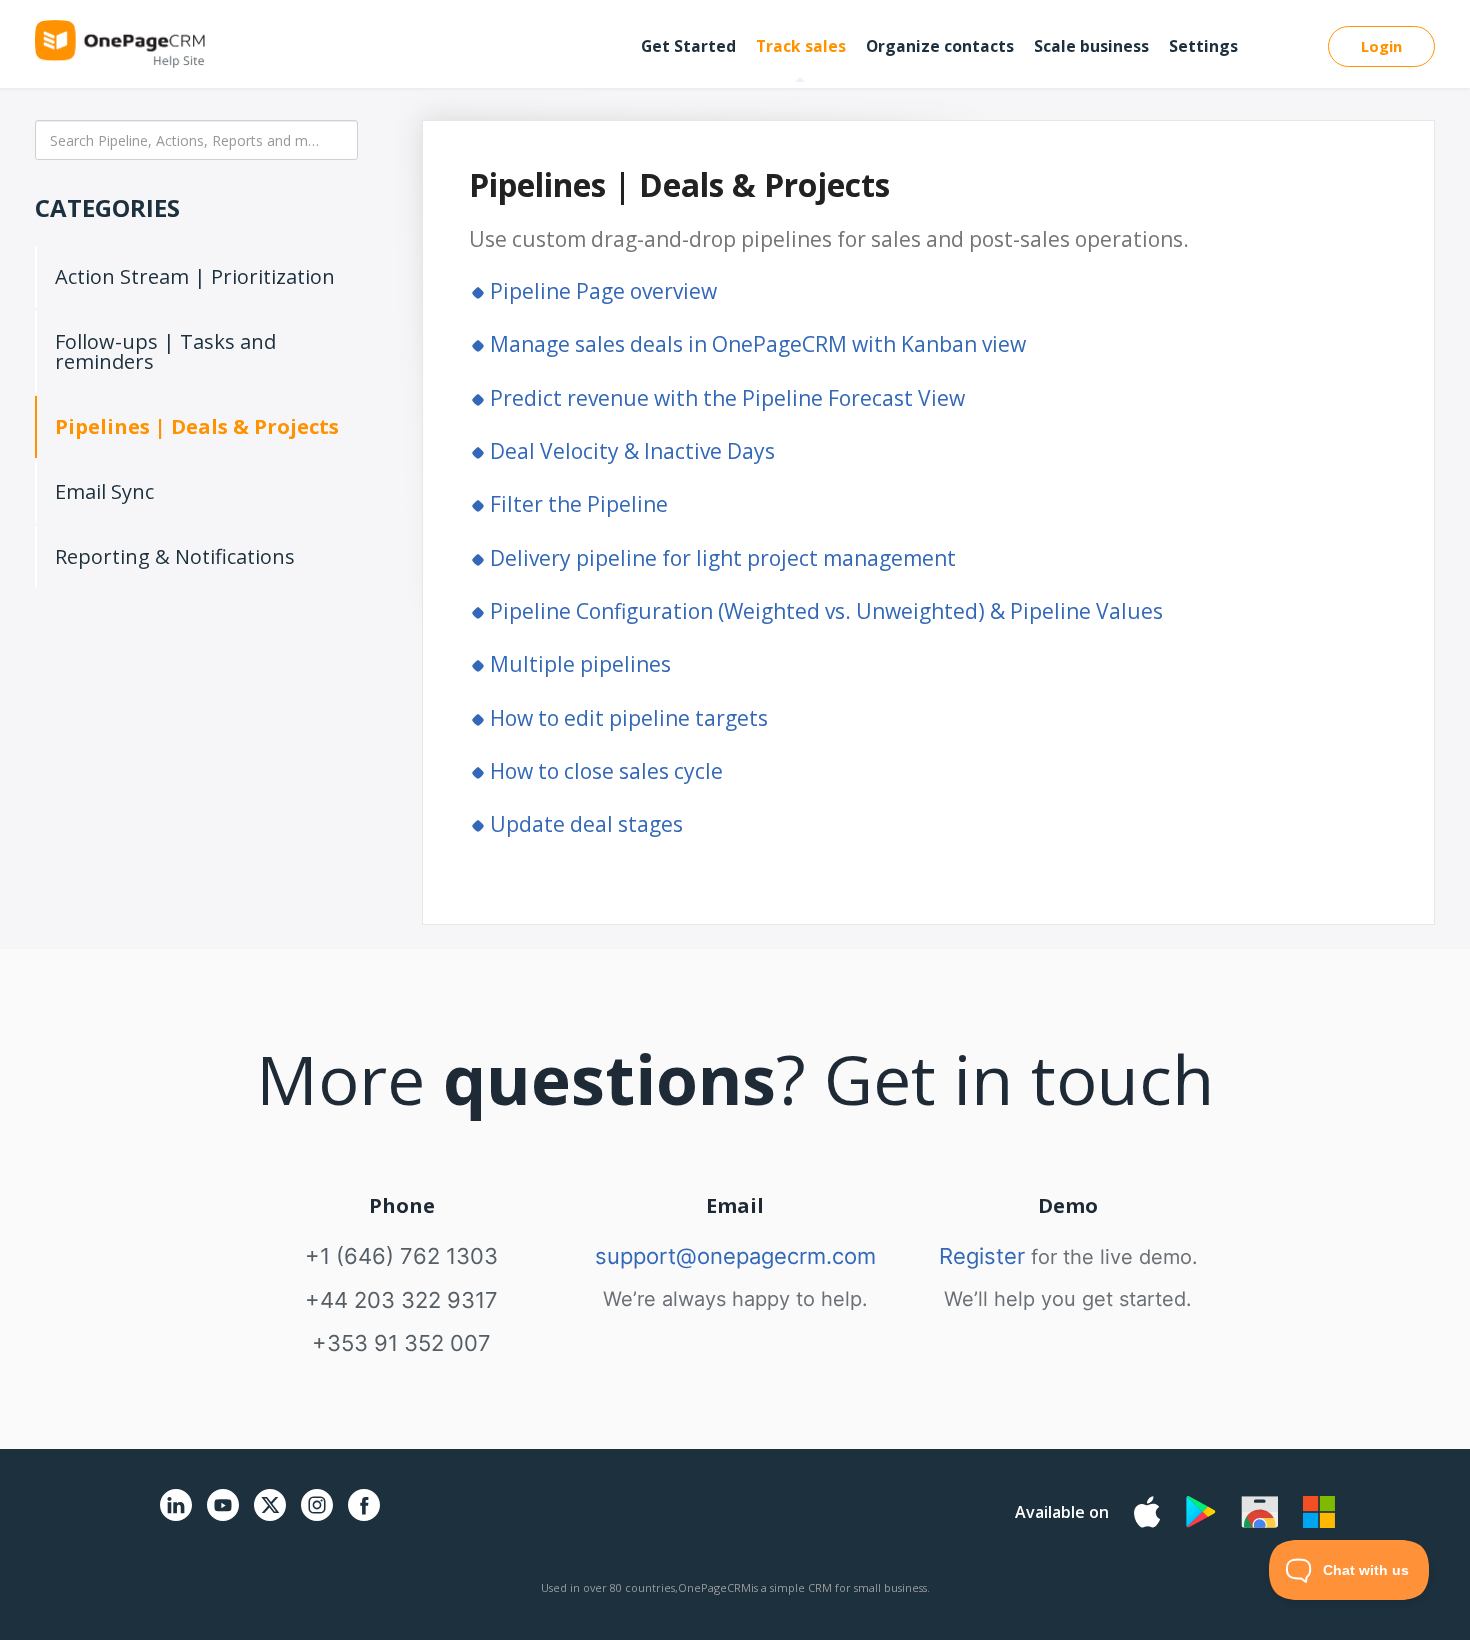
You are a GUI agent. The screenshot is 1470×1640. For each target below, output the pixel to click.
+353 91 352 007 (401, 1343)
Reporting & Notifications (175, 556)
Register (982, 1256)
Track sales (801, 46)
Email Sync (104, 491)
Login (1381, 46)
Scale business (1091, 46)
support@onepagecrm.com (735, 1256)
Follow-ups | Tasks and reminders (165, 351)
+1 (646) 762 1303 (401, 1256)
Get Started (688, 46)
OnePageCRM (714, 1587)
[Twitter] (270, 1524)
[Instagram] (317, 1516)
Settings (1203, 46)
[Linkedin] (176, 1516)
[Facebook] (364, 1516)
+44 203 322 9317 (401, 1300)
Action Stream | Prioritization (195, 276)
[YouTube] (223, 1516)
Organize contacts (940, 46)
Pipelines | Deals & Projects (197, 426)
